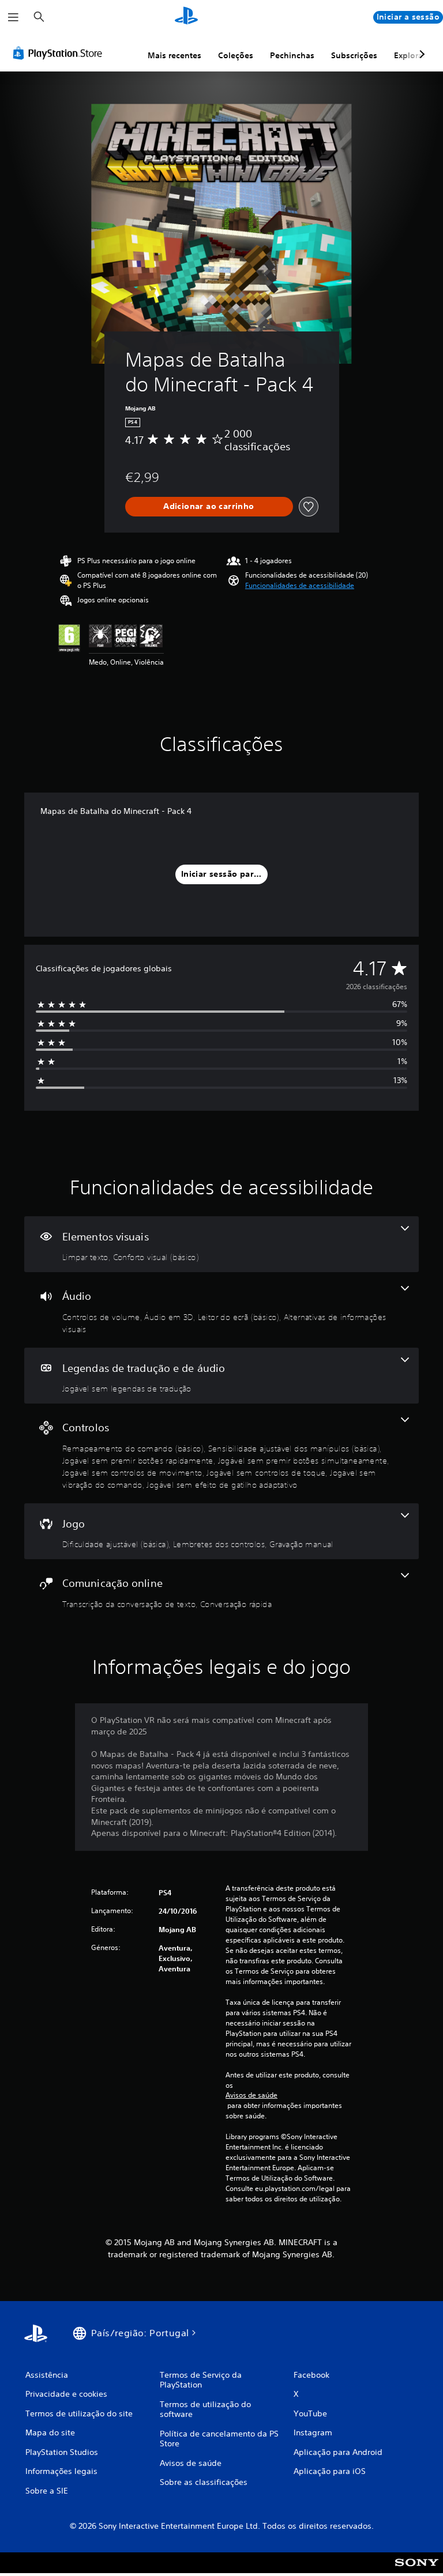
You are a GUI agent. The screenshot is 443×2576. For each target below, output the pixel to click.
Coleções (236, 55)
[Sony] (417, 2570)
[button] (300, 586)
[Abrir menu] (13, 17)
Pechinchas (292, 55)
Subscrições (354, 55)
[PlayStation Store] (60, 53)
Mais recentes (174, 55)
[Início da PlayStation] (186, 17)
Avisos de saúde (251, 2095)
